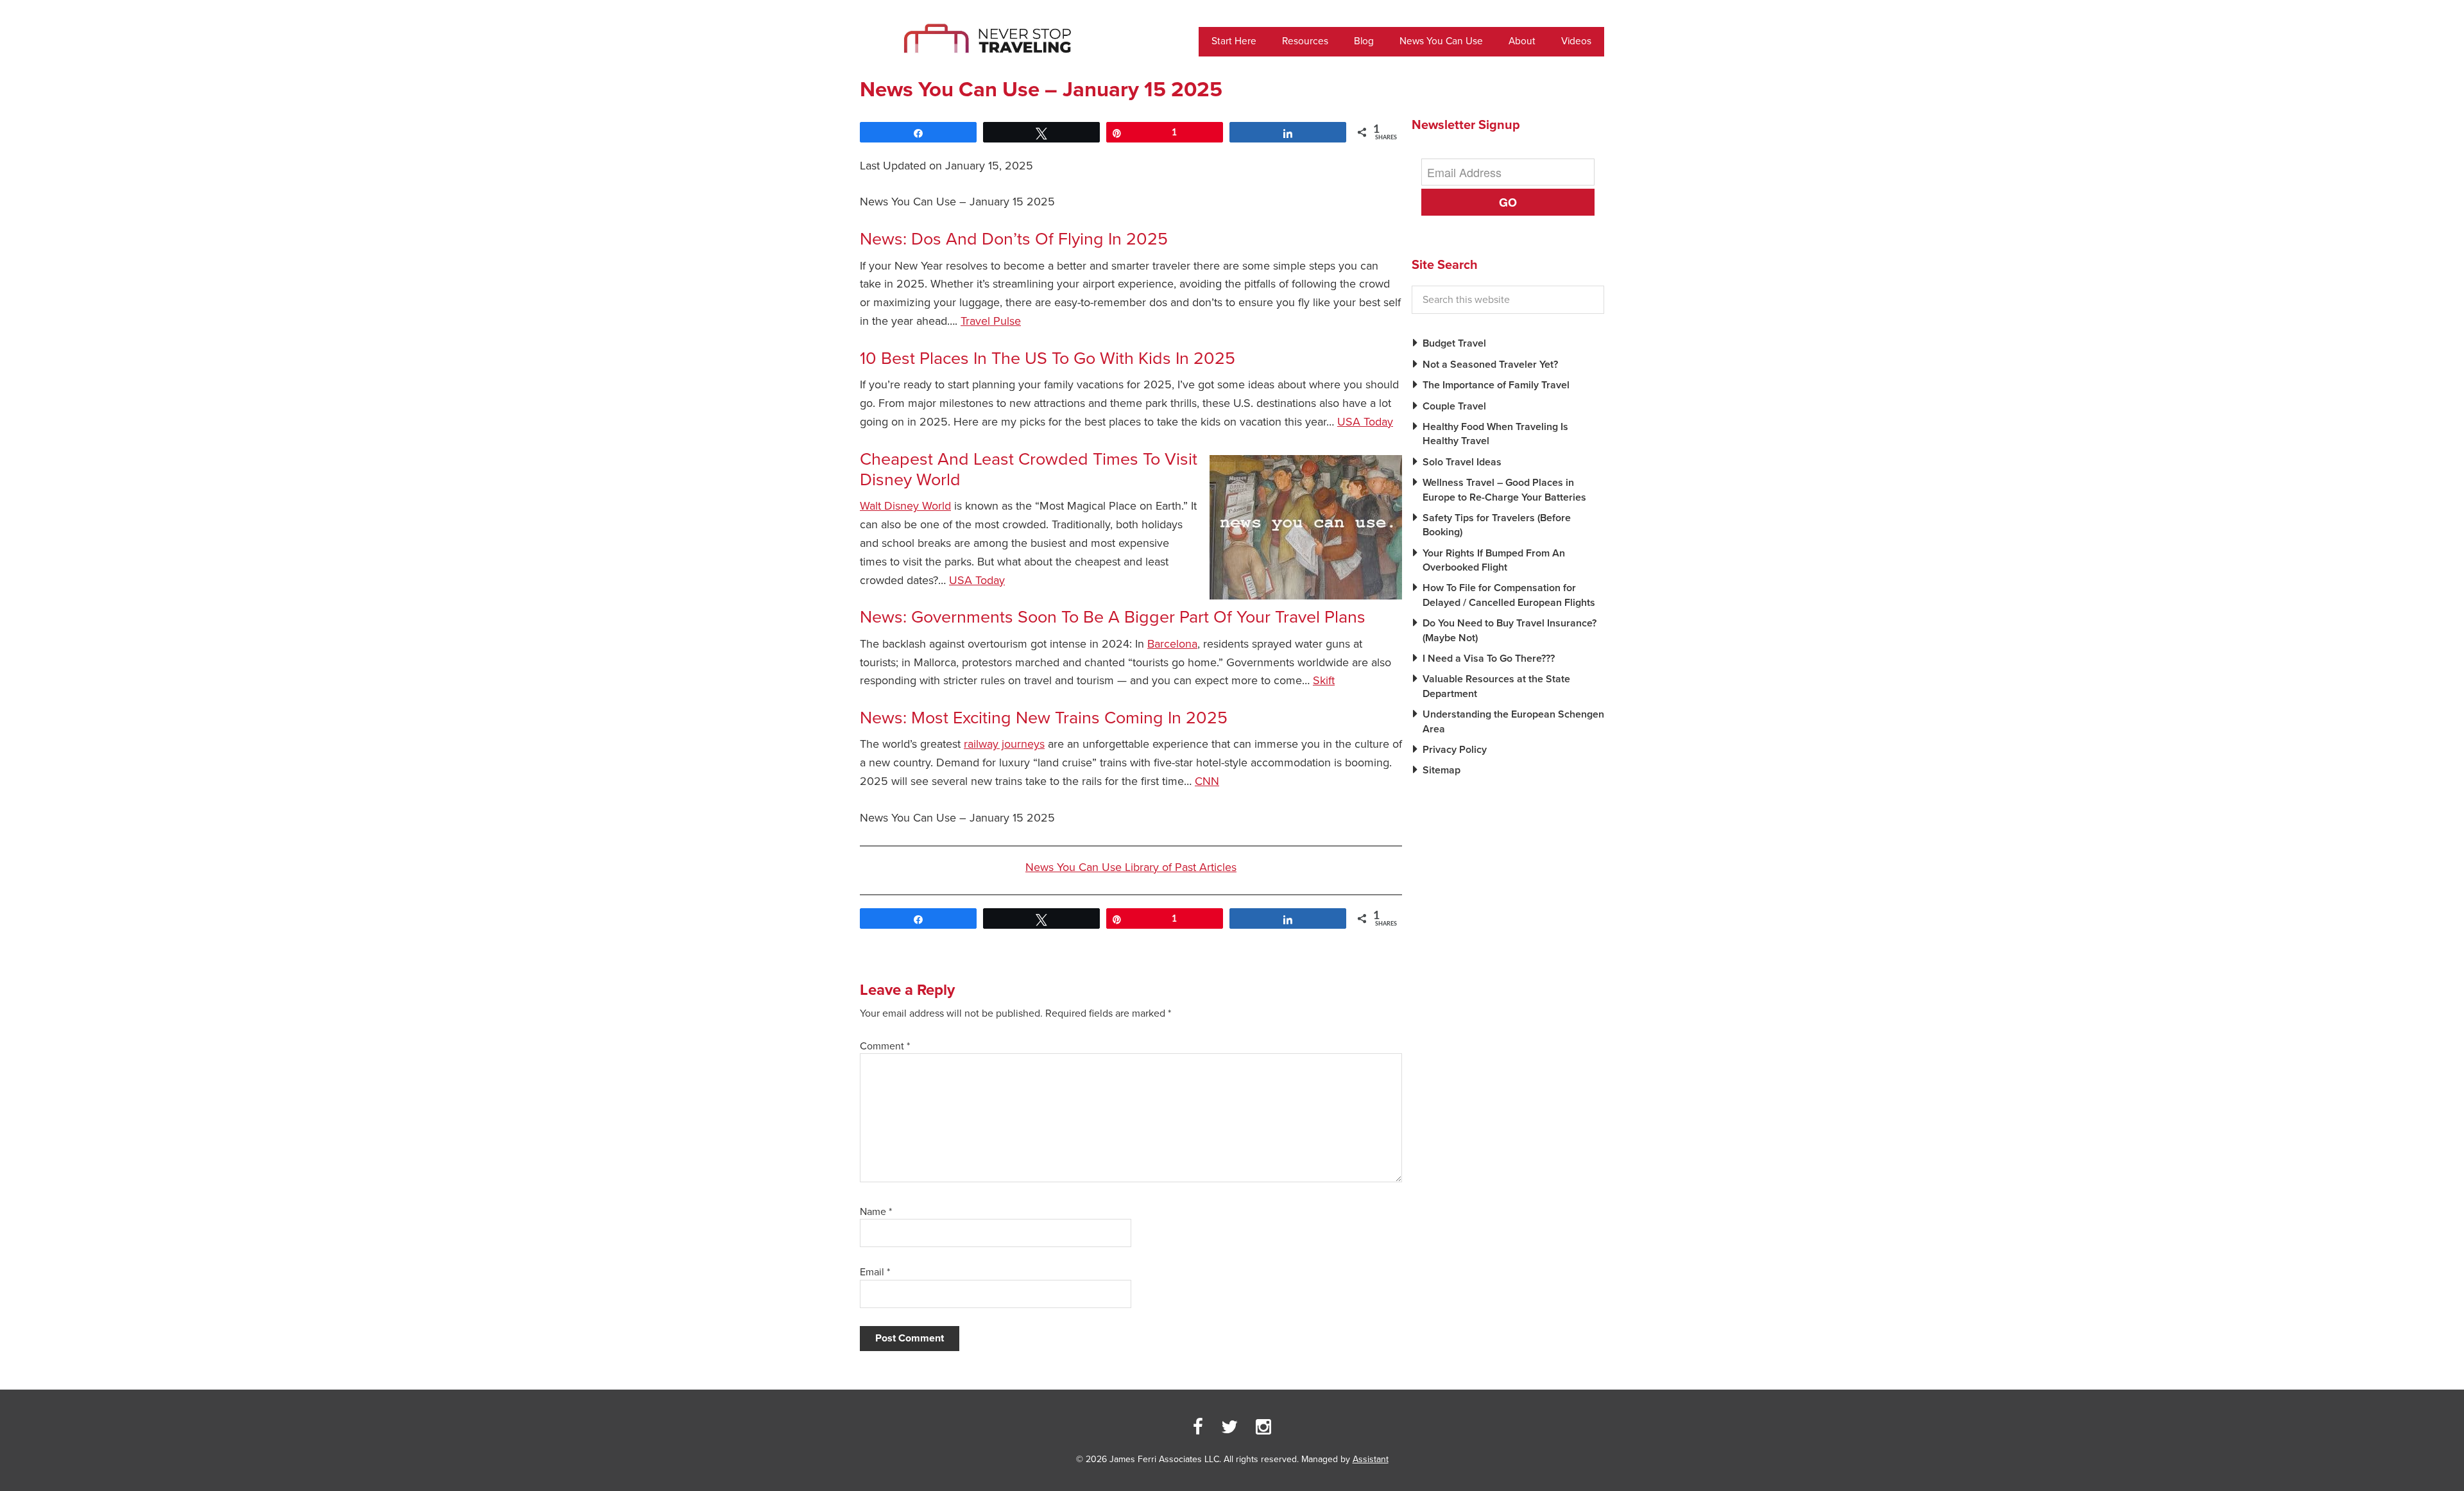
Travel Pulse (991, 321)
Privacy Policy (1455, 750)
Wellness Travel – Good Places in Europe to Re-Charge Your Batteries (1504, 490)
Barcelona (1172, 644)
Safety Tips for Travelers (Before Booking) (1497, 525)
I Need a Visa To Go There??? (1489, 659)
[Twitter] (1229, 1427)
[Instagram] (1263, 1427)
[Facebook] (1198, 1427)
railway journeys (1004, 744)
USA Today (1365, 422)
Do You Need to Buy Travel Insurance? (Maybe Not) (1510, 630)
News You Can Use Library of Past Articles (1131, 867)
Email (875, 1272)
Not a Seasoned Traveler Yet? (1490, 365)
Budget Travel (1454, 343)
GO (1508, 202)
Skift (1324, 680)
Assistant (1371, 1459)
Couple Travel (1454, 406)
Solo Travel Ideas (1462, 462)
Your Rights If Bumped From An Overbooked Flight (1494, 560)
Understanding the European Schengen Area (1513, 721)
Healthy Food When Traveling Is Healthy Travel (1495, 434)
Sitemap (1442, 770)
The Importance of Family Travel (1496, 385)
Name (876, 1212)
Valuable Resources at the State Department (1496, 686)
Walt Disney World (905, 506)
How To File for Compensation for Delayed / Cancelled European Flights (1509, 595)
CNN (1207, 781)
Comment (885, 1046)
